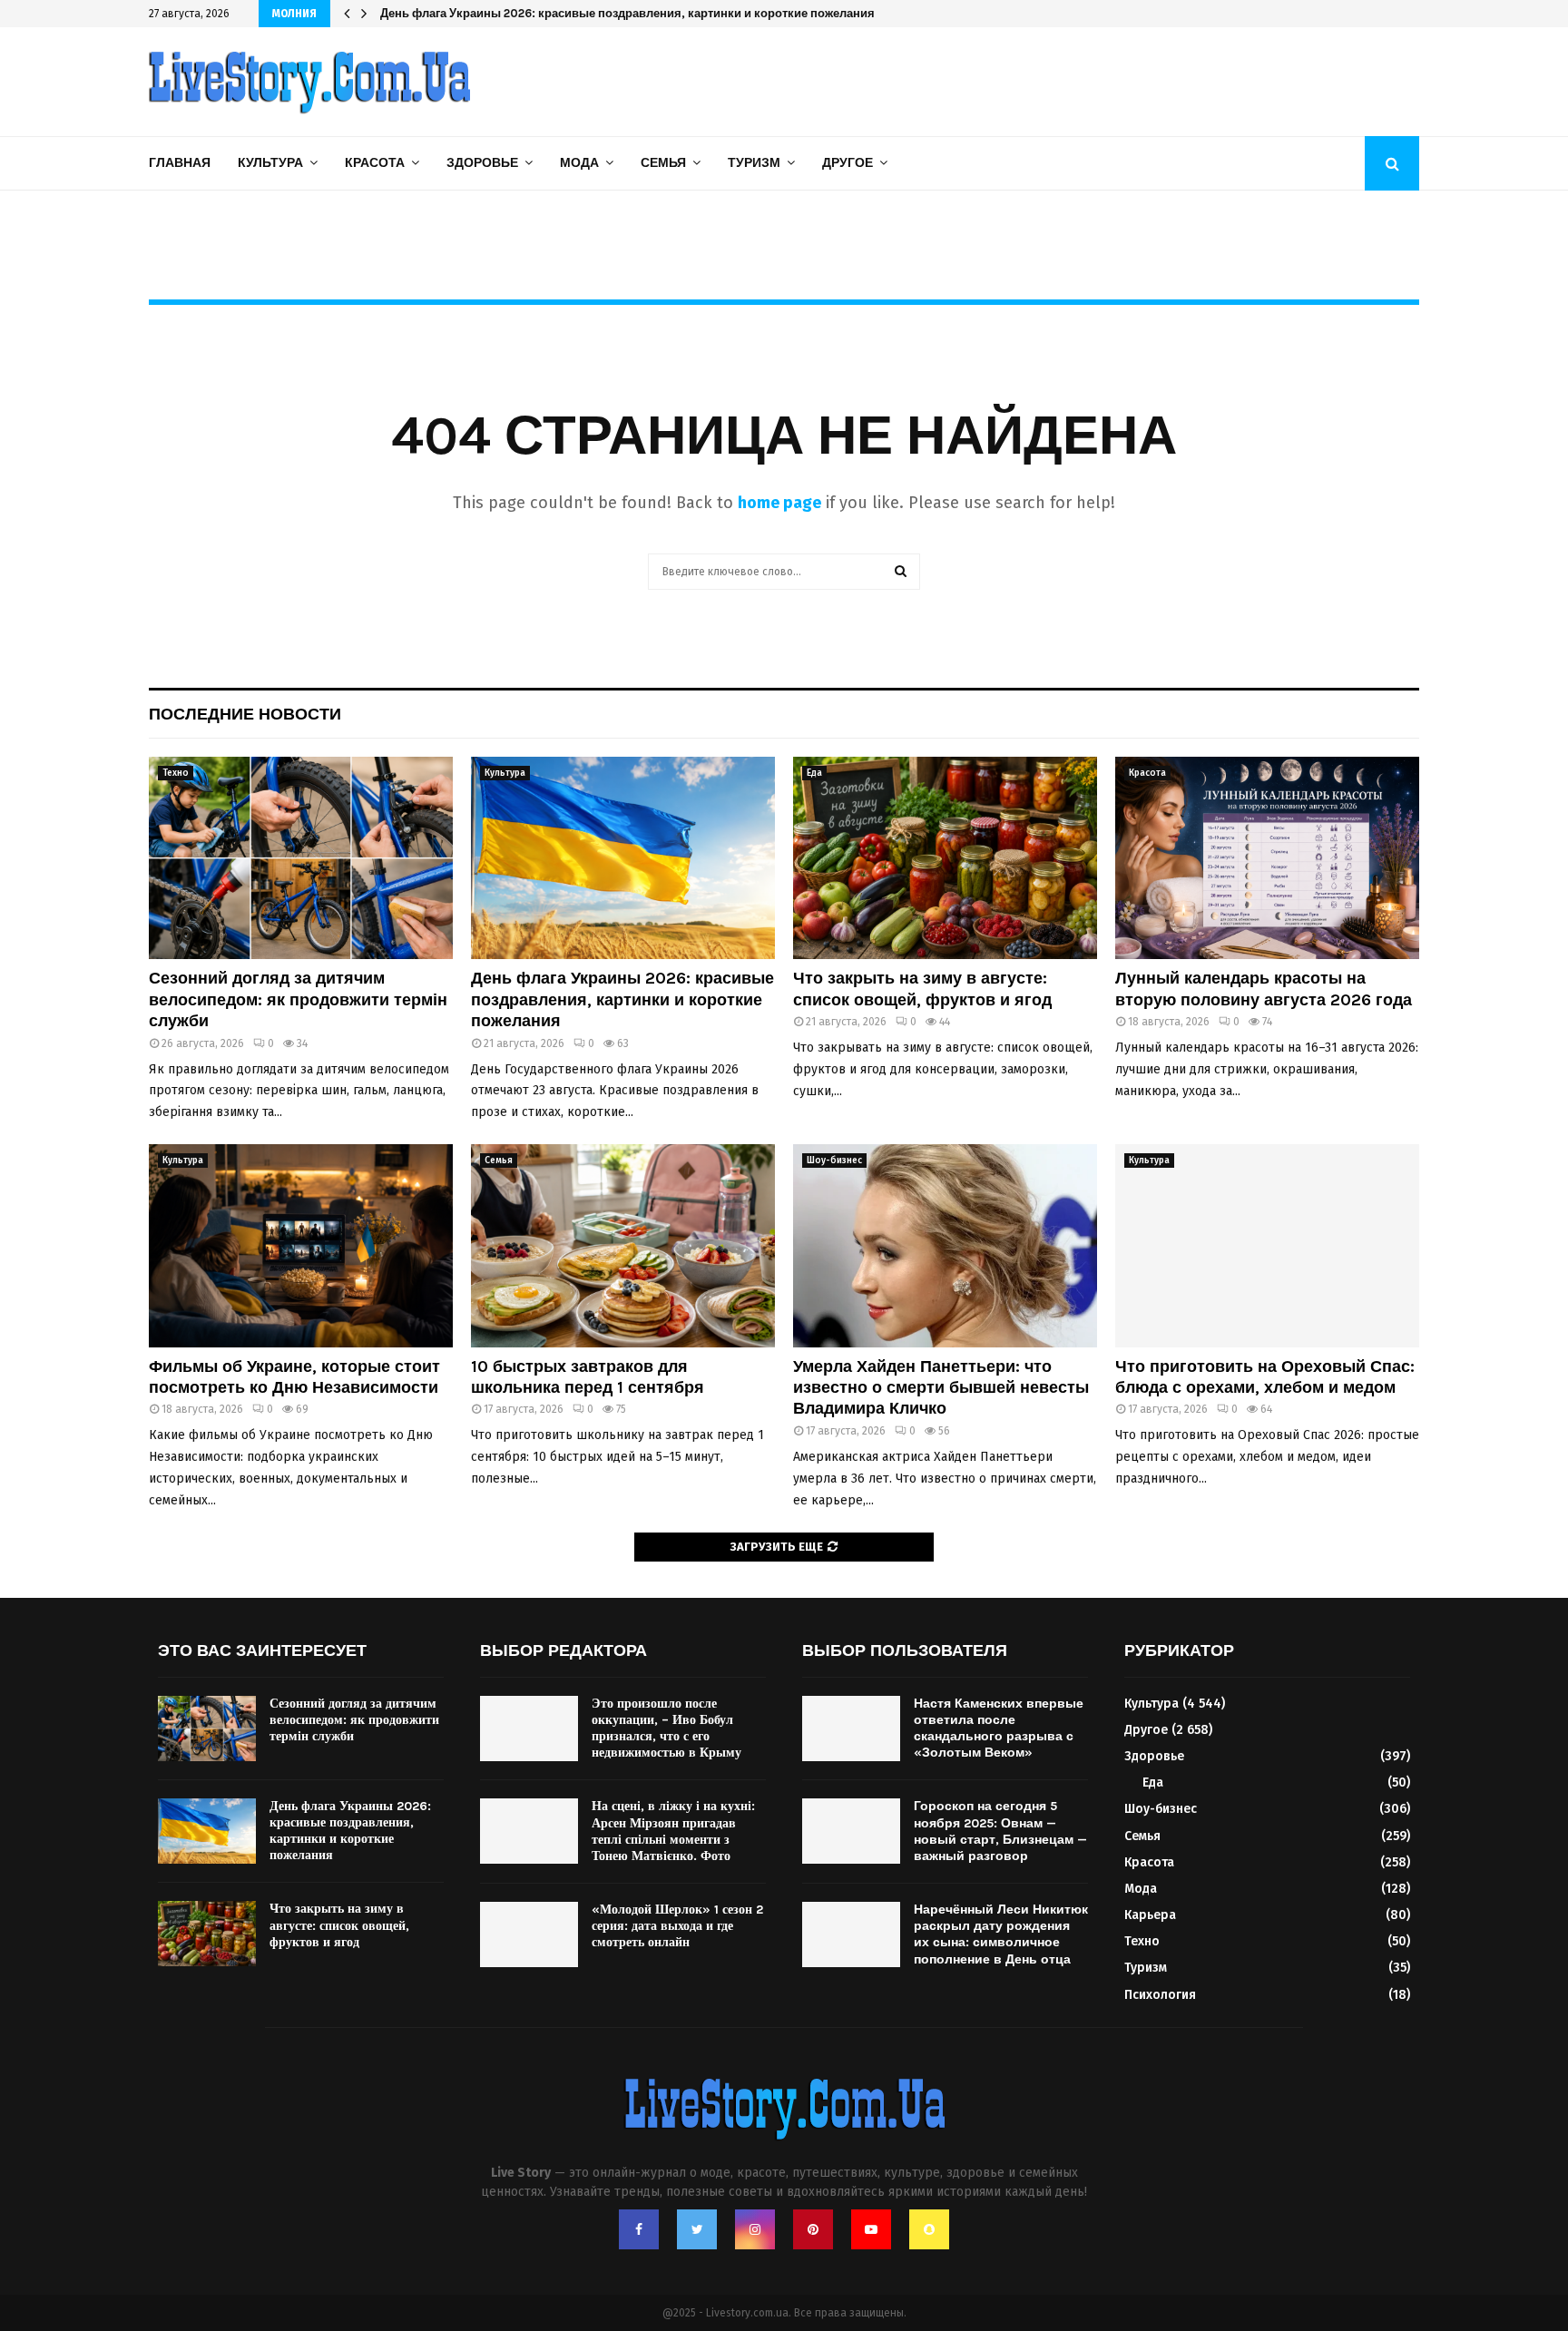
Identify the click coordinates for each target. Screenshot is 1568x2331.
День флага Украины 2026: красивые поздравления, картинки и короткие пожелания (622, 999)
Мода (579, 163)
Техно (176, 773)
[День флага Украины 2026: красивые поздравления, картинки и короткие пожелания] (623, 858)
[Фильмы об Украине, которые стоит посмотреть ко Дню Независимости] (301, 1245)
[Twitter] (697, 2229)
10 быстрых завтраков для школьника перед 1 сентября (588, 1377)
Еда (814, 773)
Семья (663, 163)
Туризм (754, 163)
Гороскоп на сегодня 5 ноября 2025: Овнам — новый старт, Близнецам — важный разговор (1000, 1831)
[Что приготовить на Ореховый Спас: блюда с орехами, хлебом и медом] (1267, 1245)
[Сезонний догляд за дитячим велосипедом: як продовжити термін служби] (301, 858)
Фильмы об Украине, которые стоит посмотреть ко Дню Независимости (294, 1377)
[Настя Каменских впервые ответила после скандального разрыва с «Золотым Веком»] (851, 1729)
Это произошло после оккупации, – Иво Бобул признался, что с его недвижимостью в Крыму (666, 1729)
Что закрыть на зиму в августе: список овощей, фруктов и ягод (563, 13)
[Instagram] (755, 2229)
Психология (1160, 1995)
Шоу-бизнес (834, 1161)
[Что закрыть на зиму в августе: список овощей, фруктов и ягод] (945, 858)
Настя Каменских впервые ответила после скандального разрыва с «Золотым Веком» (999, 1729)
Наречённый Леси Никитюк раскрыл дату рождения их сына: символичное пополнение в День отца (1001, 1934)
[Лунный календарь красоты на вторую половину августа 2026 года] (1267, 858)
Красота (375, 163)
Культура (270, 163)
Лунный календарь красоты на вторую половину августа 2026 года (1264, 989)
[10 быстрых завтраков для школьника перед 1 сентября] (623, 1245)
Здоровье (482, 163)
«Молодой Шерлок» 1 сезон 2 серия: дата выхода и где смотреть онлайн (677, 1926)
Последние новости (245, 714)
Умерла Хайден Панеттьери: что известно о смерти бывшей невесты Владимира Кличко (941, 1388)
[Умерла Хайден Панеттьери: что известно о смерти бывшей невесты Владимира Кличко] (945, 1245)
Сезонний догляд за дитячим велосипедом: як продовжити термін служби (298, 999)
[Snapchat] (929, 2229)
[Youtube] (871, 2229)
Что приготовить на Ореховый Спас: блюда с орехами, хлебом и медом (1265, 1377)
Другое (848, 163)
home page (779, 503)
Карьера (1150, 1915)
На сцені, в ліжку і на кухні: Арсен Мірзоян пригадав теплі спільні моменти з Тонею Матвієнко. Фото (673, 1831)
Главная (180, 163)
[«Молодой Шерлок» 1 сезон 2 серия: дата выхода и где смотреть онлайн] (529, 1934)
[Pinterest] (813, 2229)
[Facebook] (639, 2229)
